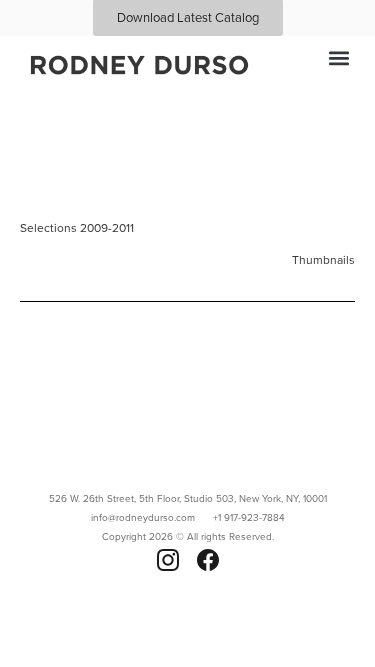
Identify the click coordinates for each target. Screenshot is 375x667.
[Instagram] (168, 560)
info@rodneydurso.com (143, 517)
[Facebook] (208, 560)
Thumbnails (323, 260)
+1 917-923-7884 (249, 517)
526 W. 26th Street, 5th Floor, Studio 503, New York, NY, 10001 (188, 498)
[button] (338, 57)
